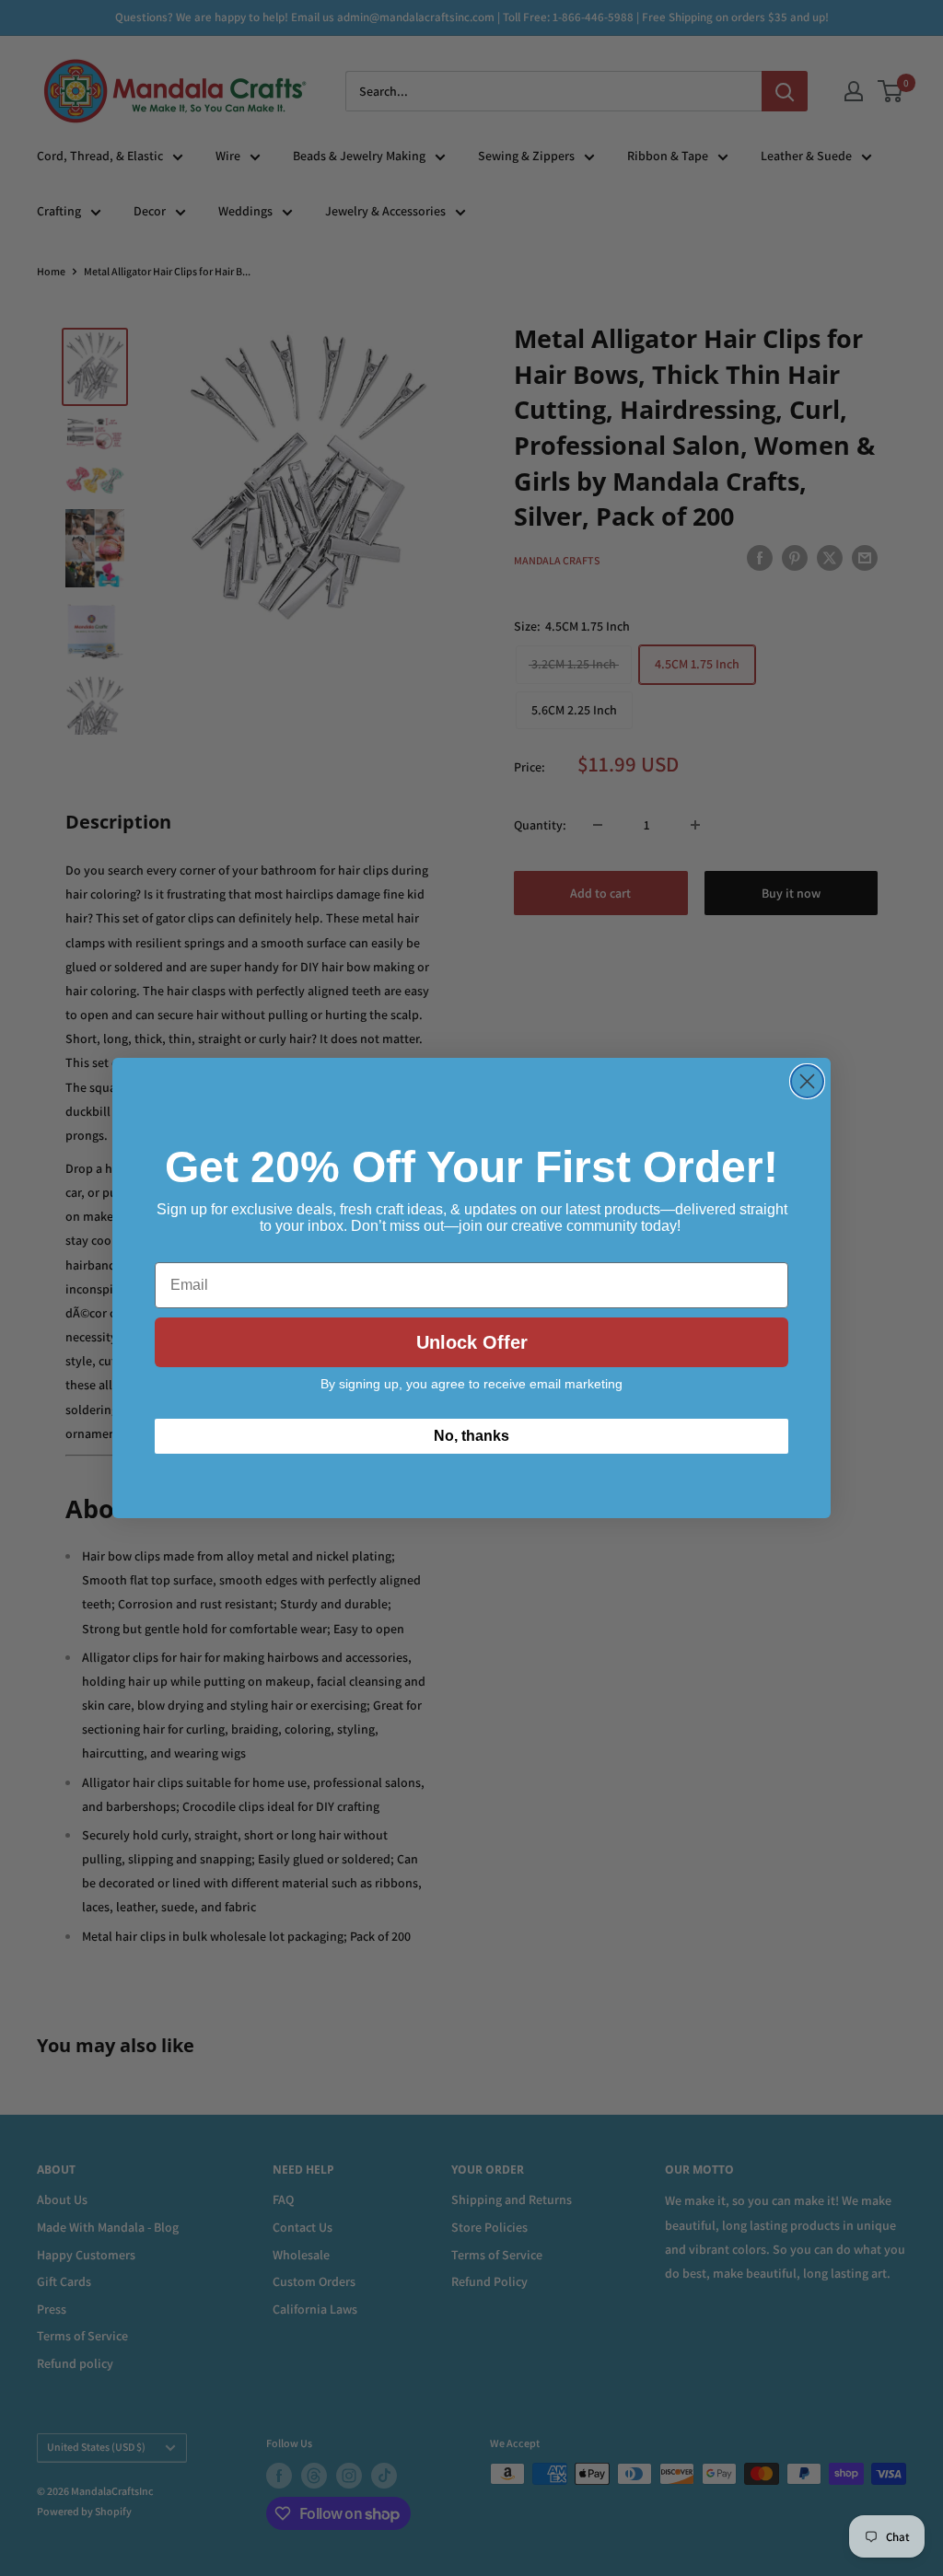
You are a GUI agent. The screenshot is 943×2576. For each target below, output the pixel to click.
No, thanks (471, 1436)
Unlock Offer (472, 1342)
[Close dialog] (807, 1081)
